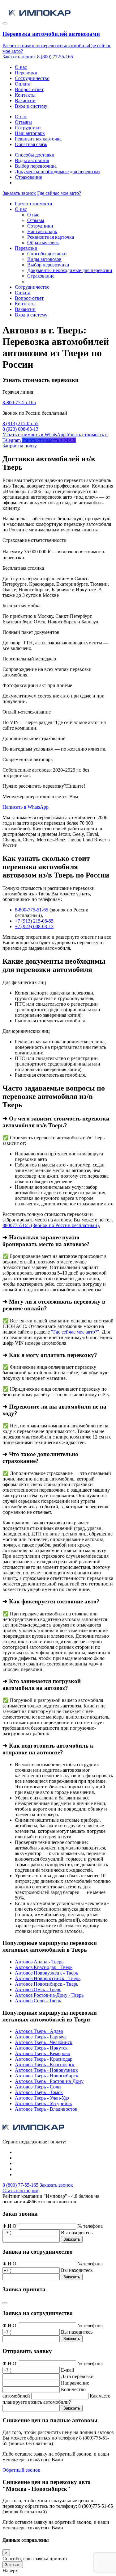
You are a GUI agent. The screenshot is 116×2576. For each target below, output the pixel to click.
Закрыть (13, 2565)
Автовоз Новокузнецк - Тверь (46, 1973)
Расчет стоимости (34, 204)
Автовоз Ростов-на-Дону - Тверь (49, 1995)
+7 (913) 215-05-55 (34, 921)
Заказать (72, 2239)
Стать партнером (20, 2191)
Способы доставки (35, 155)
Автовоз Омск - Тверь (38, 1990)
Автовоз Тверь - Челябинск (44, 2042)
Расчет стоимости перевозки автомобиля (46, 46)
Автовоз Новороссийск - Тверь (48, 1978)
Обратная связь (31, 144)
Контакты (25, 95)
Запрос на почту (20, 446)
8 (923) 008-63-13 (20, 429)
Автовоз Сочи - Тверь (38, 2001)
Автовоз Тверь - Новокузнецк (46, 2070)
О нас (21, 67)
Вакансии (25, 101)
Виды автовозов (32, 160)
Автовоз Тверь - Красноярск (45, 2065)
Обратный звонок (21, 2470)
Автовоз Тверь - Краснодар (44, 2059)
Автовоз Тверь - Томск (39, 2092)
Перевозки (26, 73)
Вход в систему (31, 106)
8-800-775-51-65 (32, 910)
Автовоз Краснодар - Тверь (44, 1967)
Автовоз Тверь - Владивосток (46, 2109)
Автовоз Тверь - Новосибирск (47, 2076)
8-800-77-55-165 (19, 402)
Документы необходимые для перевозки (57, 172)
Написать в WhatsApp (26, 807)
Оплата (23, 84)
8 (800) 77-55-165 (55, 57)
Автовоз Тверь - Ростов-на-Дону (49, 2081)
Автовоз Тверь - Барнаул (41, 2037)
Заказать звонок (19, 57)
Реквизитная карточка (38, 139)
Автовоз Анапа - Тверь (39, 1962)
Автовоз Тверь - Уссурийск (43, 2103)
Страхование (28, 177)
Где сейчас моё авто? (59, 193)
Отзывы (23, 122)
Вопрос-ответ (29, 89)
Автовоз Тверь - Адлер (39, 2031)
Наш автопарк (30, 133)
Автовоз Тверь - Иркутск (41, 2048)
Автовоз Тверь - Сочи (38, 2087)
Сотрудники (28, 128)
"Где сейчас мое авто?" (75, 1332)
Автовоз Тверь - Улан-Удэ (42, 2098)
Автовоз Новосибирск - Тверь (47, 1984)
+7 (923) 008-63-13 (34, 926)
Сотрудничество (32, 78)
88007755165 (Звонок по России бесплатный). (51, 1225)
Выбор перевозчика (36, 166)
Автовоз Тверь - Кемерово (43, 2053)
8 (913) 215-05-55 (20, 423)
